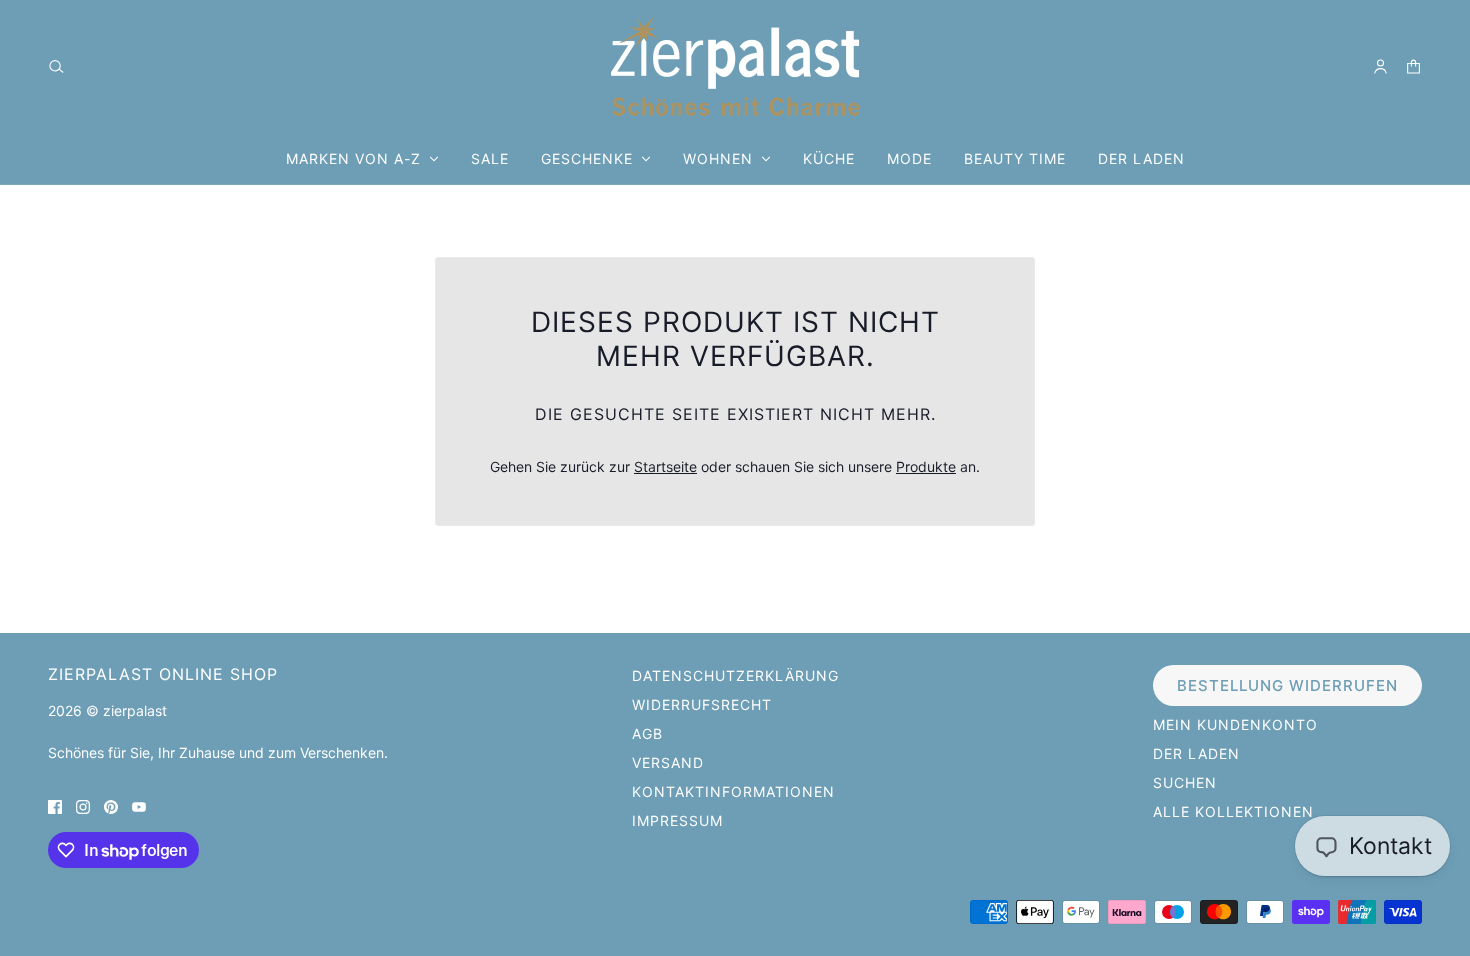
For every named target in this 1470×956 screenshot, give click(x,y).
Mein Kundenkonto (1235, 724)
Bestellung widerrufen (1287, 685)
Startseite (665, 466)
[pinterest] (111, 805)
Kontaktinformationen (733, 791)
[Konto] (1380, 66)
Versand (668, 762)
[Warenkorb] (1413, 66)
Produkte (926, 466)
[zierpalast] (735, 66)
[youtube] (139, 805)
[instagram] (83, 805)
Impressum (677, 820)
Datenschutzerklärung (735, 675)
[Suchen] (56, 66)
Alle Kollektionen (1233, 811)
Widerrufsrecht (702, 704)
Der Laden (1196, 753)
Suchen (1185, 782)
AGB (647, 733)
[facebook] (55, 805)
